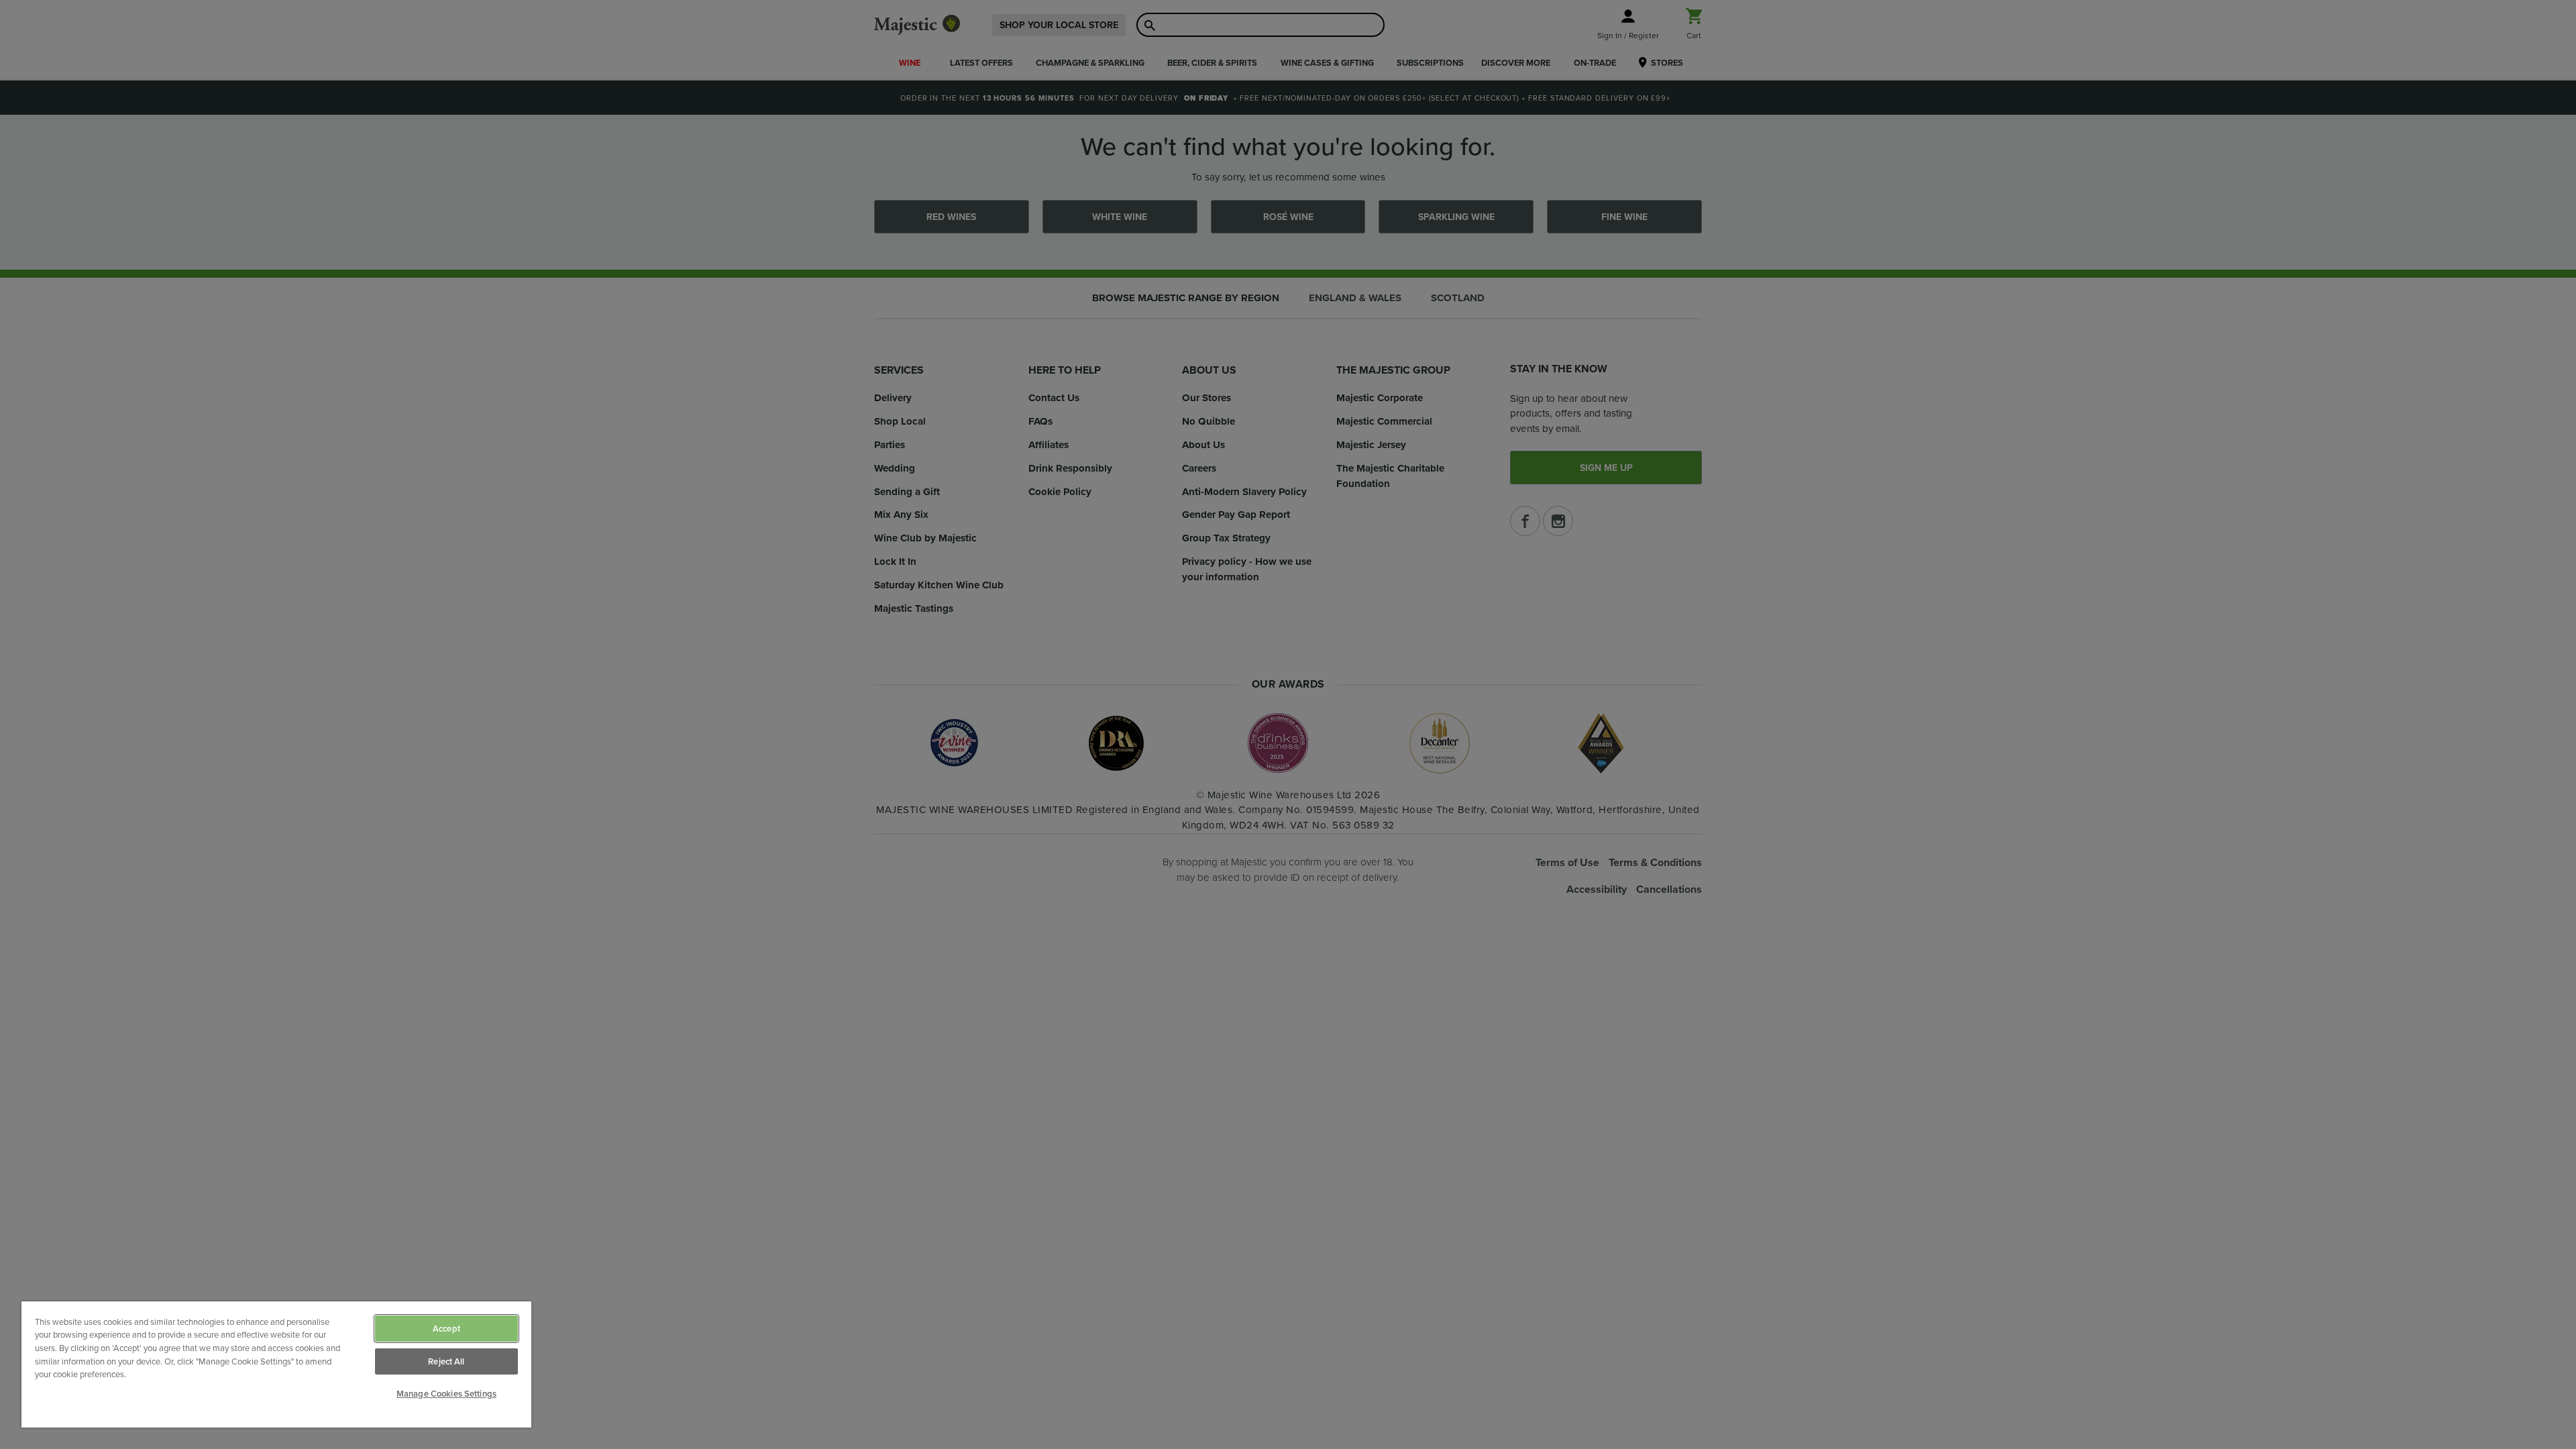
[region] (276, 1364)
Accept (446, 1329)
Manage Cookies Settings (446, 1394)
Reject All (446, 1361)
